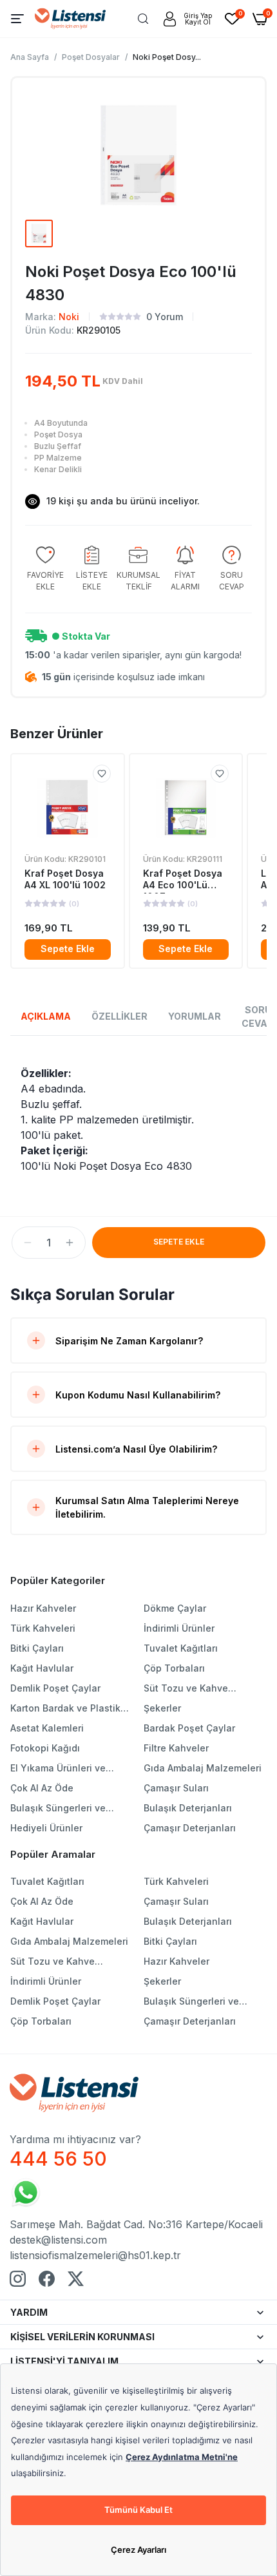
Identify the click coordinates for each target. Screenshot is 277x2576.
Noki (69, 317)
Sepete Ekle (68, 949)
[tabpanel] (138, 1120)
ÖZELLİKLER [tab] (119, 1016)
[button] (28, 1243)
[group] (45, 569)
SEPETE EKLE (179, 1242)
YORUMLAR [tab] (195, 1016)
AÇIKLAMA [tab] (46, 1016)
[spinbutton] (49, 1243)
